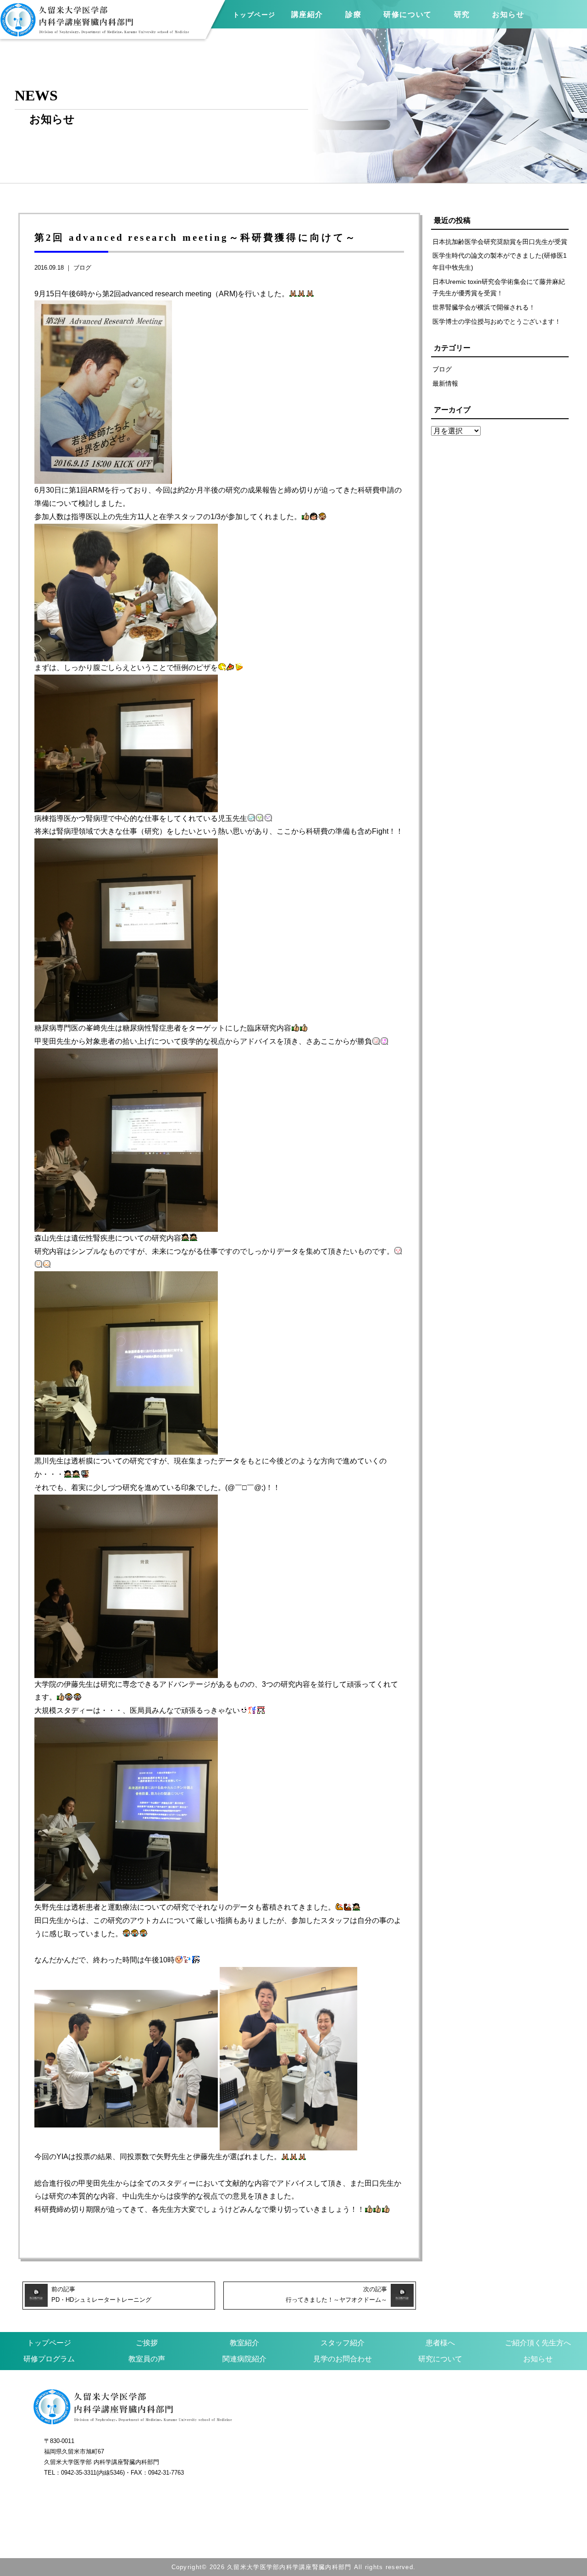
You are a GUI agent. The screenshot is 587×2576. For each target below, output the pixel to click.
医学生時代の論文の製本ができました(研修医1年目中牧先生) (500, 261)
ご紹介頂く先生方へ (538, 2343)
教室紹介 (244, 2343)
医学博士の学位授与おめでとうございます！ (497, 321)
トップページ (254, 15)
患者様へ (440, 2343)
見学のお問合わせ (343, 2359)
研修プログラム (49, 2359)
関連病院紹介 (244, 2359)
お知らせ (538, 2359)
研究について (440, 2359)
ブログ (82, 268)
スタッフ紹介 (343, 2343)
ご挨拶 (147, 2343)
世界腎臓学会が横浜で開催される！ (484, 307)
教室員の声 (147, 2359)
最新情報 (445, 383)
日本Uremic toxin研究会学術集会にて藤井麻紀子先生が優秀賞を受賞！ (499, 288)
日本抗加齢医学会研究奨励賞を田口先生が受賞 (500, 242)
